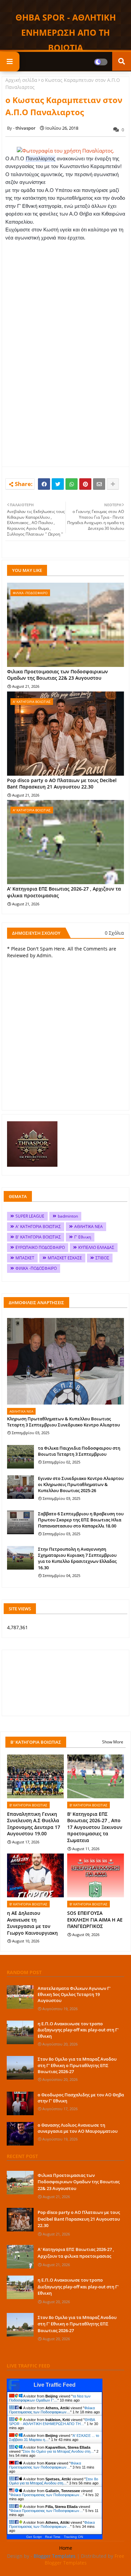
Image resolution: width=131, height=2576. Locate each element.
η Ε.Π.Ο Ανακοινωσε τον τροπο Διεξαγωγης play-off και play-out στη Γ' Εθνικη (78, 2030)
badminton (68, 1216)
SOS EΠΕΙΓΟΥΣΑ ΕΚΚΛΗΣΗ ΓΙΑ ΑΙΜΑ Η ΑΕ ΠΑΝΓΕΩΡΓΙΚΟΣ (95, 1920)
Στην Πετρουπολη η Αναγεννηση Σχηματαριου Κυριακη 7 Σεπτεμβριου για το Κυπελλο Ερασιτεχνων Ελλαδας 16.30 (77, 1558)
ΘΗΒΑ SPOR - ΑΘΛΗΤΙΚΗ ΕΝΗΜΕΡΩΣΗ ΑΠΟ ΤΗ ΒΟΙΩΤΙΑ (66, 32)
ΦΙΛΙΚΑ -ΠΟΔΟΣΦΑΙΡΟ (36, 1268)
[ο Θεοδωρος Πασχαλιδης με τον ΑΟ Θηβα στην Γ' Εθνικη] (20, 2103)
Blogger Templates (55, 2556)
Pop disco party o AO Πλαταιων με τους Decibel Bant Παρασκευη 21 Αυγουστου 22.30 (62, 784)
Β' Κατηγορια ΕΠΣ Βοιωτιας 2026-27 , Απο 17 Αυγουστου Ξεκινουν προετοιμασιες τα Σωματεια (95, 1827)
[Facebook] (44, 484)
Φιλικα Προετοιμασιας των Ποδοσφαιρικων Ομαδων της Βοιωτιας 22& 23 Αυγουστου (57, 675)
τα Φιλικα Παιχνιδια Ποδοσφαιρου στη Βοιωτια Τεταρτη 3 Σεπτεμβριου (79, 1451)
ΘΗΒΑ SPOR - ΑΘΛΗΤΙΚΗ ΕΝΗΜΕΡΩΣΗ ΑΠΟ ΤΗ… (52, 2422)
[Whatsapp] (72, 484)
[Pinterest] (85, 484)
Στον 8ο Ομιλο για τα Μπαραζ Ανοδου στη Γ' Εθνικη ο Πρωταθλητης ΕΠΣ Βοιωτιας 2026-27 (77, 2065)
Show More (113, 1742)
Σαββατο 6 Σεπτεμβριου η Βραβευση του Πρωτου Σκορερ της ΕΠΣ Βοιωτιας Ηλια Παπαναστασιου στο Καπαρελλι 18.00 (81, 1520)
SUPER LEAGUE (30, 1216)
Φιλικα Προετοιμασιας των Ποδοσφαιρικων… (52, 2410)
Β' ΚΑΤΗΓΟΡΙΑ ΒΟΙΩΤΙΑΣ (38, 1237)
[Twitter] (58, 484)
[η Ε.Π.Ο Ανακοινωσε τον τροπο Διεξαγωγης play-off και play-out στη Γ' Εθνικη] (20, 2032)
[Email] (99, 484)
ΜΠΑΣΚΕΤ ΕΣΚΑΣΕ (65, 1258)
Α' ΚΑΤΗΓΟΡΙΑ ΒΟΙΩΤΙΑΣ (38, 1227)
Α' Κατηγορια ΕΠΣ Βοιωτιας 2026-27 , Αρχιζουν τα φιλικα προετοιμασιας (64, 892)
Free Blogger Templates (85, 2559)
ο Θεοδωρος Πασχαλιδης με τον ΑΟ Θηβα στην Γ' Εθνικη (81, 2098)
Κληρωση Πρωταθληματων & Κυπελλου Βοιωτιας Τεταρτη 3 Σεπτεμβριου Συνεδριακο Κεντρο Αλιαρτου (63, 1422)
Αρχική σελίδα (21, 80)
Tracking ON (73, 2537)
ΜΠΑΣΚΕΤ (25, 1258)
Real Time (53, 2537)
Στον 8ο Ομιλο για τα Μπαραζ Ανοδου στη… (58, 2451)
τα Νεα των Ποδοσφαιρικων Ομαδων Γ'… (50, 2398)
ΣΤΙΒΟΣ (102, 1258)
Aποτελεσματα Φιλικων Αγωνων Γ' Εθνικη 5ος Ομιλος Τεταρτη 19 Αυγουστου (74, 1994)
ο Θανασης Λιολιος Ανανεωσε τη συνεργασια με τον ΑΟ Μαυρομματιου (78, 2128)
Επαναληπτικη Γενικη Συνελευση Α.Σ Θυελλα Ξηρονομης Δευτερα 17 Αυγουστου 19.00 (34, 1824)
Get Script (34, 2537)
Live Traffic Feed (55, 2385)
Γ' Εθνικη (83, 1237)
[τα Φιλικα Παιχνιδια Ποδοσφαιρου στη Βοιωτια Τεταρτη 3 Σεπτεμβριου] (20, 1457)
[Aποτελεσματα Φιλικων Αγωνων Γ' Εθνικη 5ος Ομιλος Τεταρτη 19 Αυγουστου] (20, 1997)
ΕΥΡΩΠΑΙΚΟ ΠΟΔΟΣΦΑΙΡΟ (40, 1247)
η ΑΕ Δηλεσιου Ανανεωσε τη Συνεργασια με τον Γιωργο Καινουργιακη (32, 1923)
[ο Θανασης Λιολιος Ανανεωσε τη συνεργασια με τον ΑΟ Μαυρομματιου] (20, 2134)
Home (66, 2548)
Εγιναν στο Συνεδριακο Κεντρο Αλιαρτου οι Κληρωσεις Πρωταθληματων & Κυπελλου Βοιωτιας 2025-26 (81, 1484)
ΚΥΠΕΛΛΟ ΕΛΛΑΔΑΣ (96, 1247)
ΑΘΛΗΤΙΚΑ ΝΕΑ (89, 1227)
